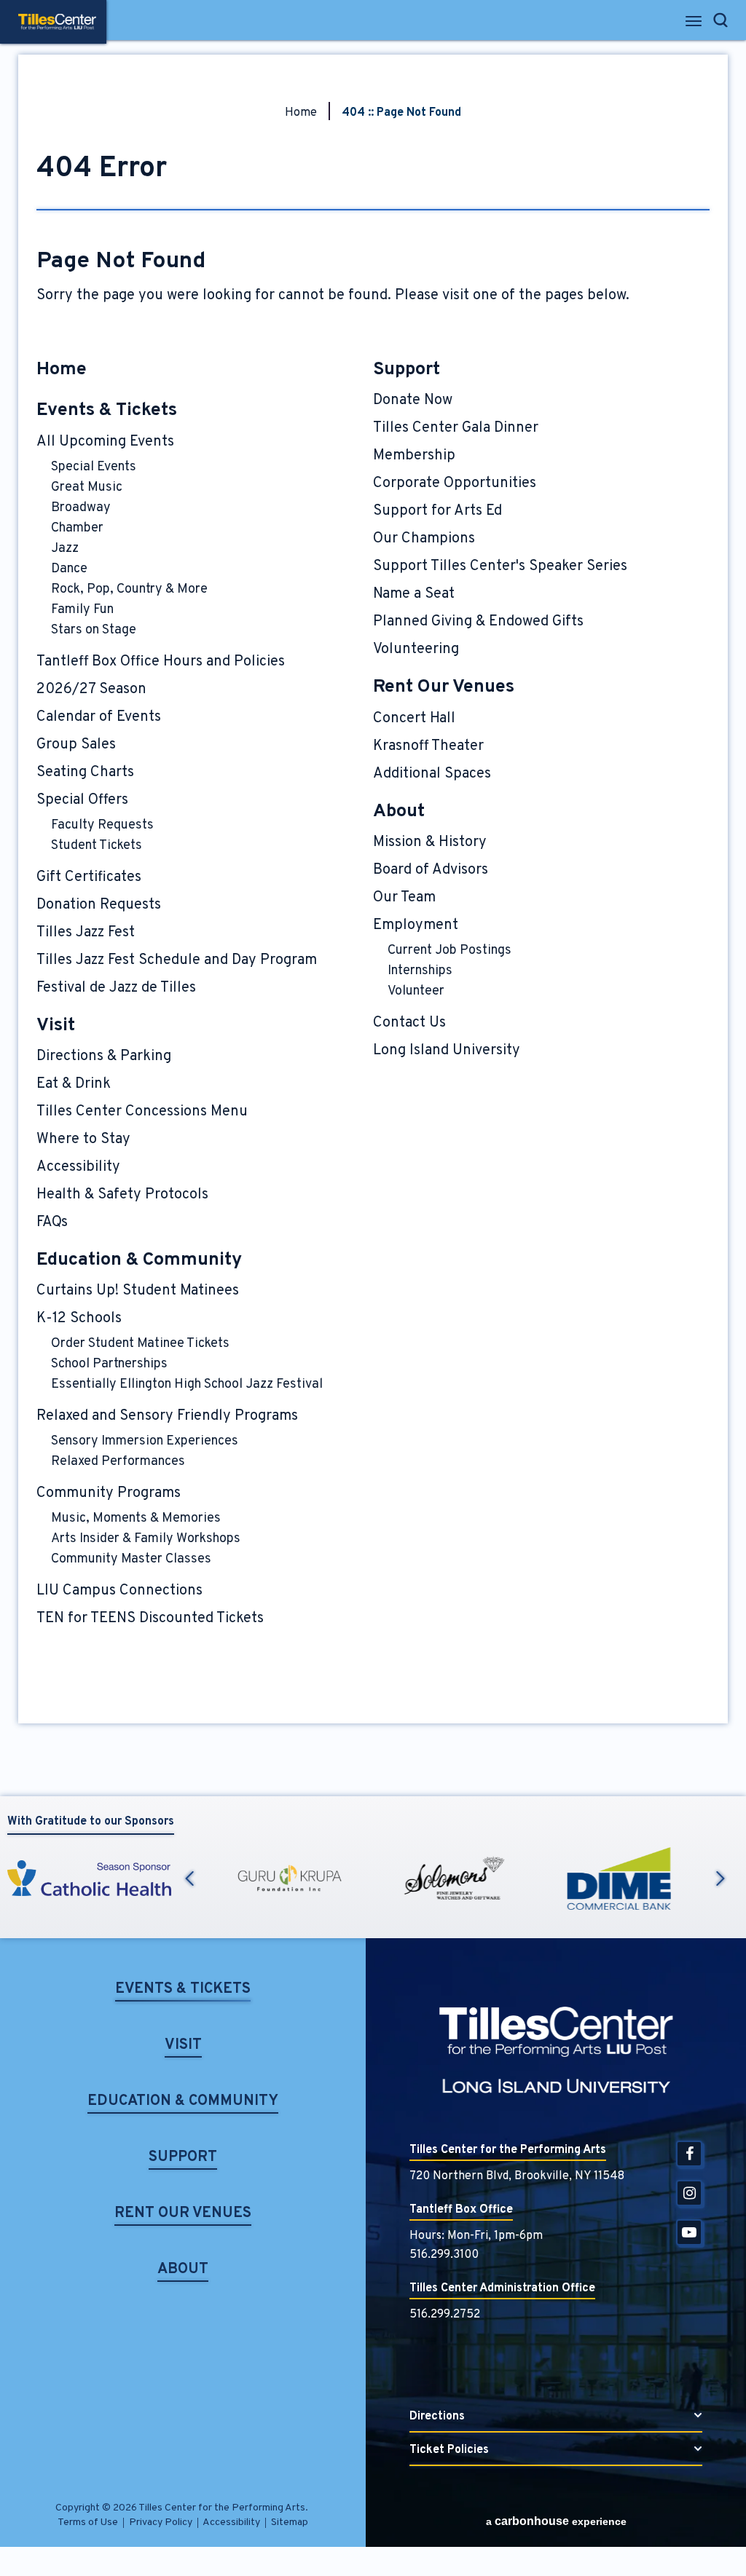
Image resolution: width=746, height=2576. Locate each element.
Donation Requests (99, 905)
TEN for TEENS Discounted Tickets (150, 1619)
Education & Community (139, 1260)
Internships (420, 971)
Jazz (65, 549)
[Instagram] (689, 2193)
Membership (414, 456)
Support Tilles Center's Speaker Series (500, 566)
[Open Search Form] (721, 20)
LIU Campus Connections (119, 1591)
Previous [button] (189, 1878)
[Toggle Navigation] (695, 25)
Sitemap (290, 2522)
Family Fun (82, 610)
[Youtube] (689, 2232)
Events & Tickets (107, 411)
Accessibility (78, 1167)
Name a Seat (414, 594)
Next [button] (721, 1878)
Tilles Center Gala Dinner (456, 428)
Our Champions (424, 539)
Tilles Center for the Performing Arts (57, 22)
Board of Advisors (431, 870)
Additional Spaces (432, 774)
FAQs (52, 1222)
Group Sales (76, 745)
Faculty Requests (102, 825)
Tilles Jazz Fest (86, 933)
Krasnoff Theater (428, 746)
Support (407, 370)
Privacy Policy (161, 2522)
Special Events (94, 467)
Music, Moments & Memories (136, 1518)
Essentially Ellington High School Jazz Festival (187, 1384)
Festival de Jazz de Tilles (116, 988)
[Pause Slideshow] (720, 1845)
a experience (556, 2521)
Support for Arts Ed (437, 511)
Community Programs (109, 1493)
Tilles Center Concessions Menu (142, 1112)
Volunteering (416, 649)
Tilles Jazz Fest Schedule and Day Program (177, 960)
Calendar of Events (99, 717)
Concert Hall (414, 719)
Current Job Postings (449, 951)
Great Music (87, 487)
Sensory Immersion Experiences (145, 1441)
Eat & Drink (74, 1084)
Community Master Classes (131, 1559)
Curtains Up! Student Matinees (138, 1291)
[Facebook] (689, 2154)
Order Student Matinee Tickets (140, 1344)
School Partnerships (109, 1364)
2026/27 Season (91, 690)
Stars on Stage (94, 630)
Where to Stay (83, 1139)
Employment (416, 925)
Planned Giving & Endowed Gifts (478, 622)
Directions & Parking (104, 1056)
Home (301, 113)
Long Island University (447, 1051)
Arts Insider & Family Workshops (146, 1539)
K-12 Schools (79, 1319)
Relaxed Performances (118, 1462)
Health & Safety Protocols (122, 1195)
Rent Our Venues (444, 687)
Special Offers (82, 800)
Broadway (81, 508)
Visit (56, 1026)
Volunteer (416, 991)
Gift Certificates (89, 877)
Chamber (77, 528)
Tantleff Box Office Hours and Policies (161, 662)
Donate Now (413, 400)
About (399, 812)
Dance (69, 569)
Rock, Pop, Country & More (129, 589)
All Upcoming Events (105, 442)
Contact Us (409, 1023)
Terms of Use (88, 2522)
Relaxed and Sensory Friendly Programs (167, 1416)
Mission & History (430, 842)
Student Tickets (97, 846)
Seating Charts (85, 773)
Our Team (404, 898)
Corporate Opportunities (455, 483)
